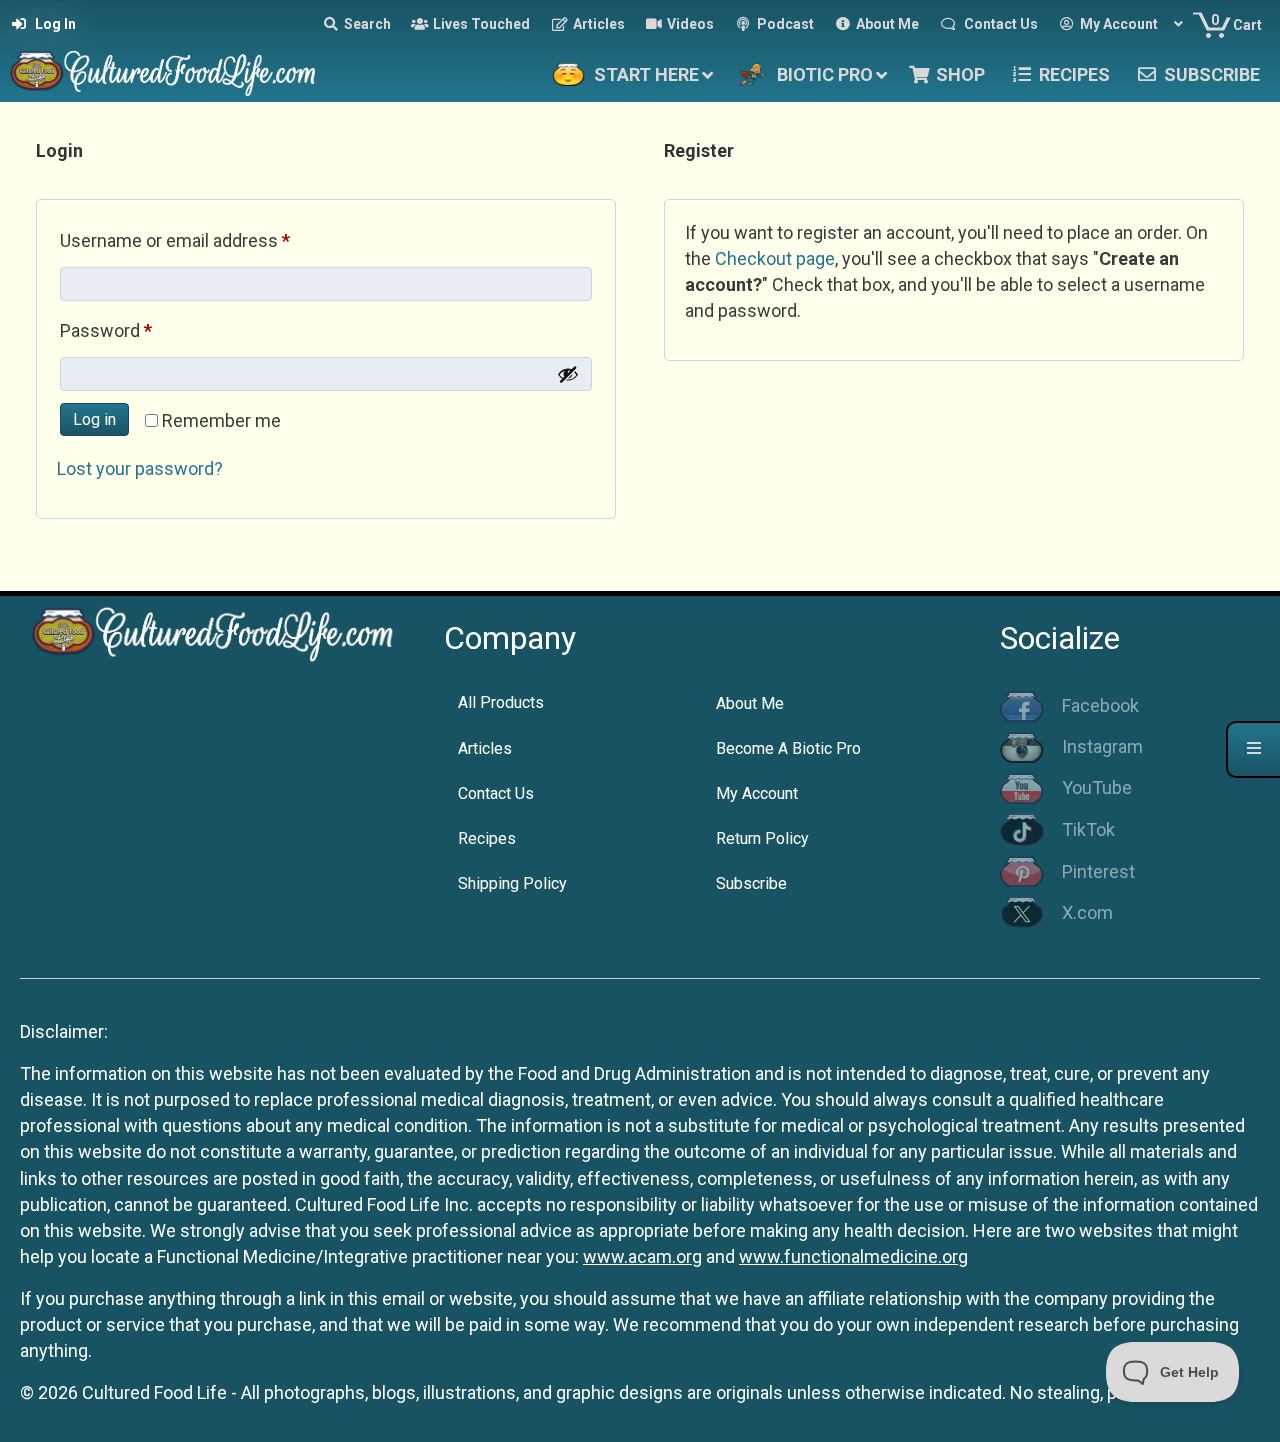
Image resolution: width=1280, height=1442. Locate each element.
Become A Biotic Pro (788, 748)
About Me (750, 703)
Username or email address (210, 240)
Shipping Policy (512, 883)
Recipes (487, 838)
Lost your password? (140, 468)
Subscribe (751, 883)
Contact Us (496, 793)
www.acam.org (642, 1256)
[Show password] (568, 374)
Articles (485, 748)
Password (141, 330)
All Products (501, 702)
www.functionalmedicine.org (853, 1256)
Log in (94, 419)
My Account (757, 793)
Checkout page (775, 258)
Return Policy (762, 838)
